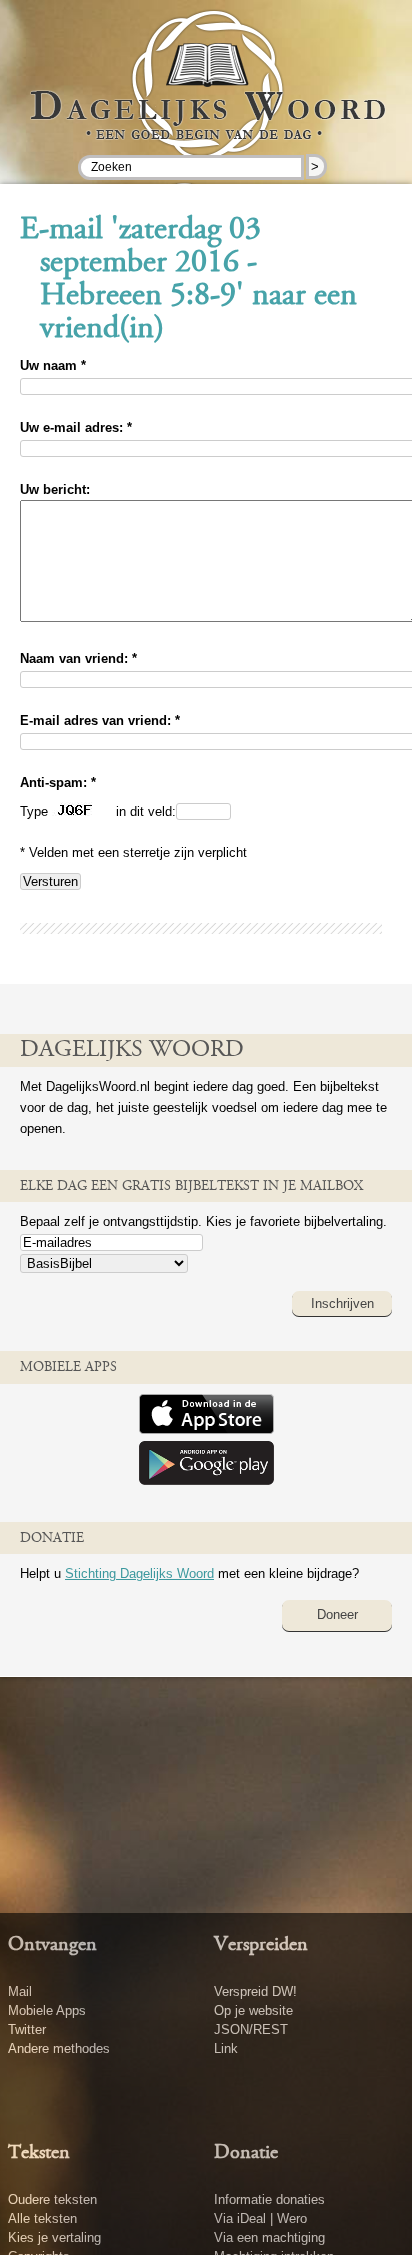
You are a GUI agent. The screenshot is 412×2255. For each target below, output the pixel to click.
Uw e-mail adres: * (76, 427)
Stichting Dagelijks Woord (139, 1573)
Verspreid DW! (255, 1991)
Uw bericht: (55, 489)
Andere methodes (59, 2048)
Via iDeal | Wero (260, 2218)
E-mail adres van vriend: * (100, 720)
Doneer (337, 1614)
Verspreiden (261, 1945)
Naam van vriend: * (78, 658)
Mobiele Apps (47, 2010)
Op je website (253, 2010)
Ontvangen (52, 1945)
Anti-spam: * (58, 782)
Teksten (39, 2153)
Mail (20, 1991)
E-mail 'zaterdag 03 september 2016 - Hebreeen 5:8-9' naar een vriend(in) (188, 280)
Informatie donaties (269, 2199)
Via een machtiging (269, 2237)
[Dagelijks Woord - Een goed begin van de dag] (206, 99)
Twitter (27, 2029)
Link (226, 2048)
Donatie (246, 2153)
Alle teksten (42, 2218)
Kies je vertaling (54, 2237)
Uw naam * (53, 365)
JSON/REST (251, 2029)
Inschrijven (342, 1303)
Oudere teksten (52, 2199)
